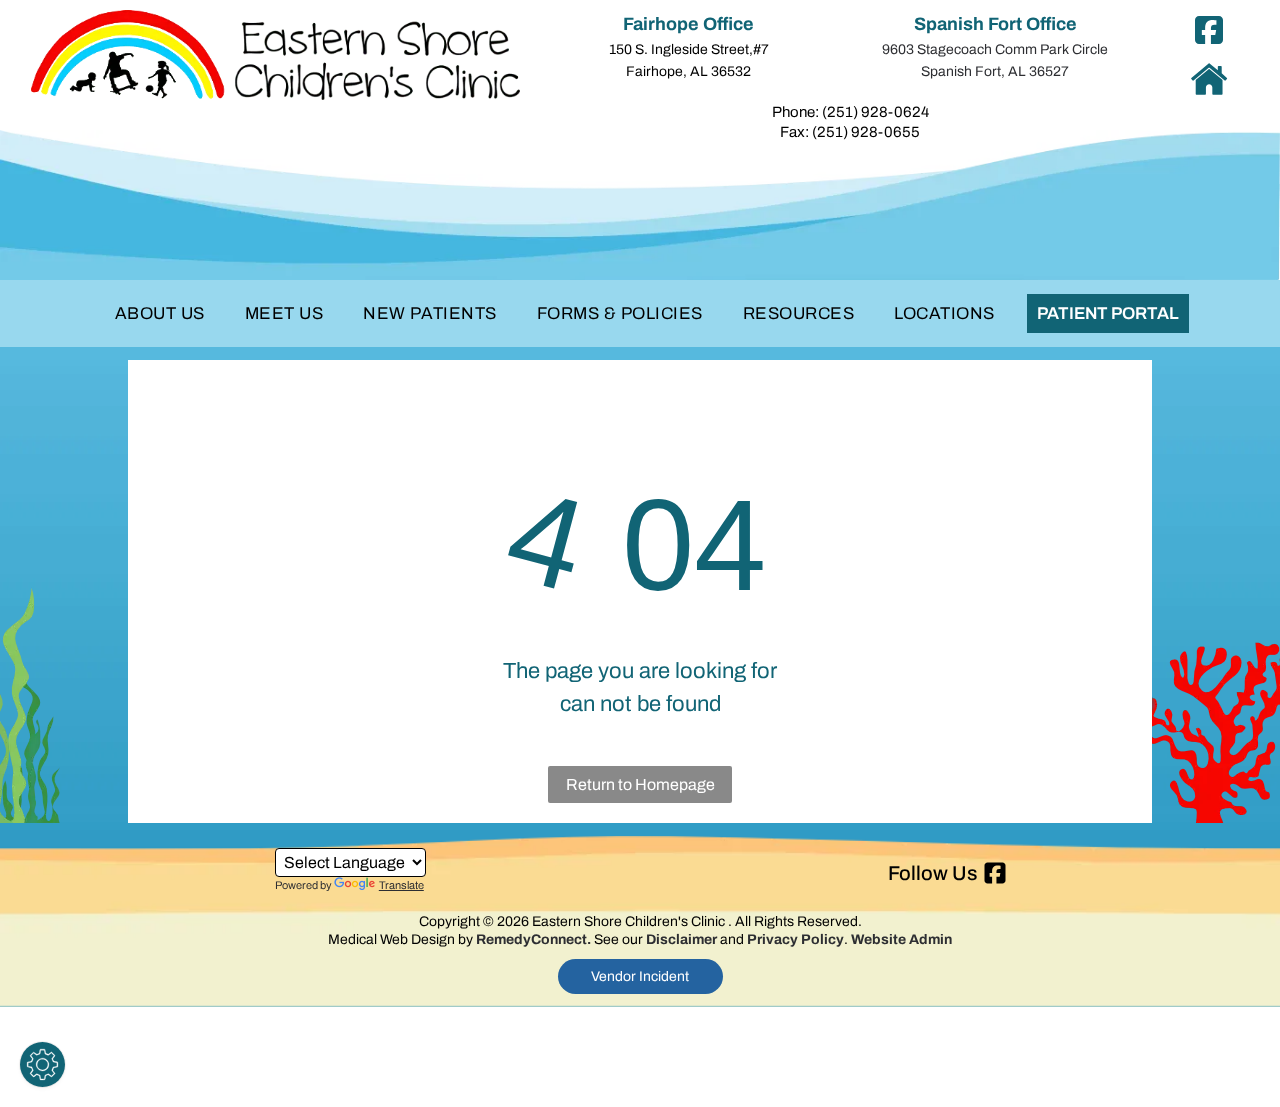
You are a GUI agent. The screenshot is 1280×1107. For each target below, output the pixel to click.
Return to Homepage (640, 784)
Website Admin (901, 939)
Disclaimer (681, 939)
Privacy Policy (795, 939)
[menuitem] (160, 314)
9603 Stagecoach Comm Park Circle (995, 49)
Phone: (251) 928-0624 (850, 112)
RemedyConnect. (533, 939)
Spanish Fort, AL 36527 (995, 71)
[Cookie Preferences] (42, 1064)
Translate (401, 885)
